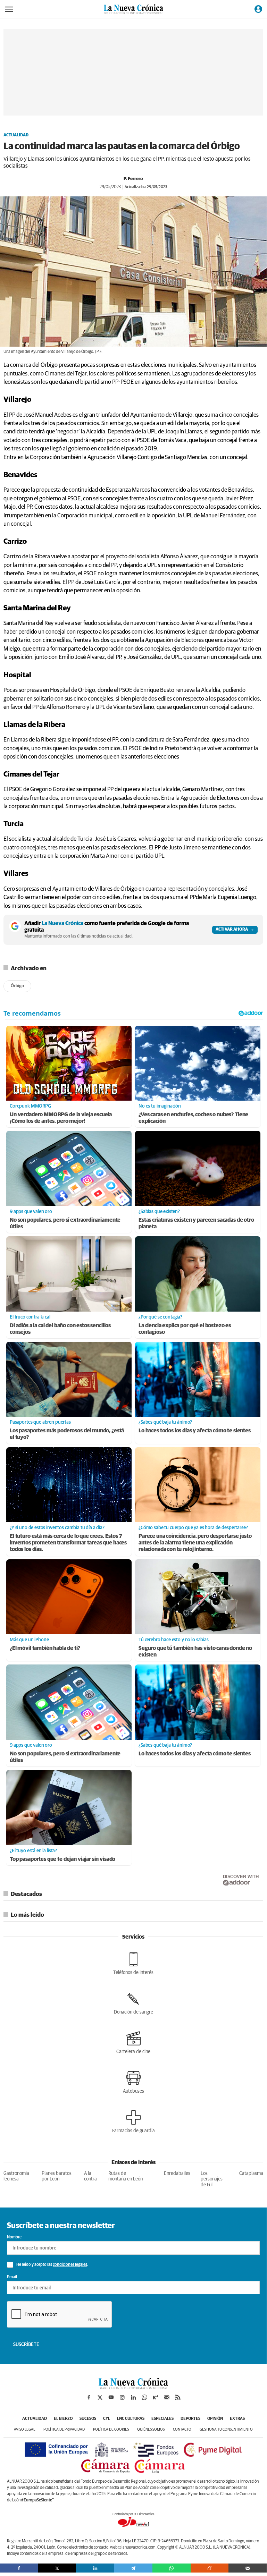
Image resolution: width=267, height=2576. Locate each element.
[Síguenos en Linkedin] (133, 2397)
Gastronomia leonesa (16, 2176)
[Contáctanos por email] (167, 2397)
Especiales (162, 2419)
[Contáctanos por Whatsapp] (144, 2397)
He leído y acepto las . (52, 2265)
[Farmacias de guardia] (133, 2122)
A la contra (90, 2176)
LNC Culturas (131, 2419)
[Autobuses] (133, 2082)
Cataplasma (251, 2173)
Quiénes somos (151, 2429)
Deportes (190, 2419)
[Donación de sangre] (133, 2003)
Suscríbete (26, 2345)
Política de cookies (111, 2429)
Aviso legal (24, 2429)
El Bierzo (63, 2419)
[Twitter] (57, 2568)
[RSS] (178, 2397)
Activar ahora (232, 930)
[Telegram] (133, 2568)
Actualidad (16, 135)
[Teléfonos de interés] (133, 1964)
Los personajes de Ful (212, 2179)
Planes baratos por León (57, 2176)
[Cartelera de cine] (133, 2043)
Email (12, 2277)
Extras (237, 2419)
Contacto (182, 2429)
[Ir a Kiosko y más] (156, 2397)
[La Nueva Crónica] (133, 2388)
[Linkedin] (95, 2568)
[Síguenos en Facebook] (89, 2397)
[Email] (248, 2568)
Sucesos (88, 2419)
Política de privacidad (64, 2429)
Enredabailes (177, 2173)
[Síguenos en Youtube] (111, 2397)
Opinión (215, 2419)
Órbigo (17, 986)
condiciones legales (70, 2265)
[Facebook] (19, 2568)
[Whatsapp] (172, 2568)
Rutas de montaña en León (126, 2176)
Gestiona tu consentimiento (226, 2429)
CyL (107, 2419)
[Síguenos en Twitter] (100, 2397)
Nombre (14, 2237)
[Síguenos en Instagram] (122, 2397)
